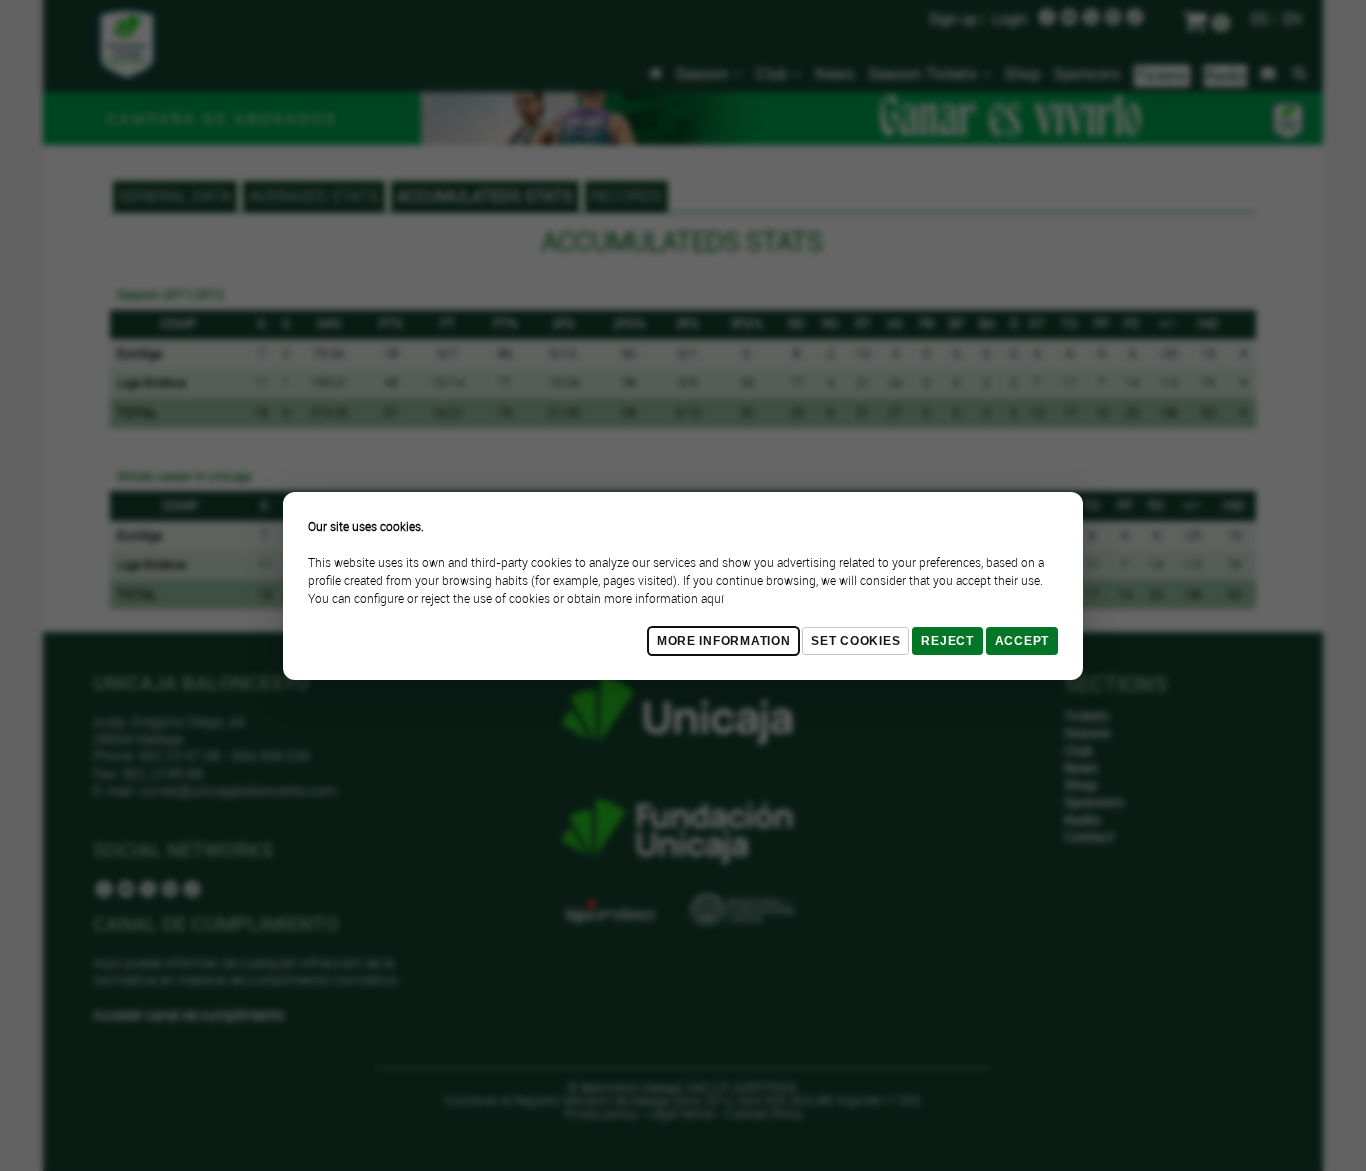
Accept (1022, 641)
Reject (947, 641)
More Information (724, 641)
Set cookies (855, 641)
